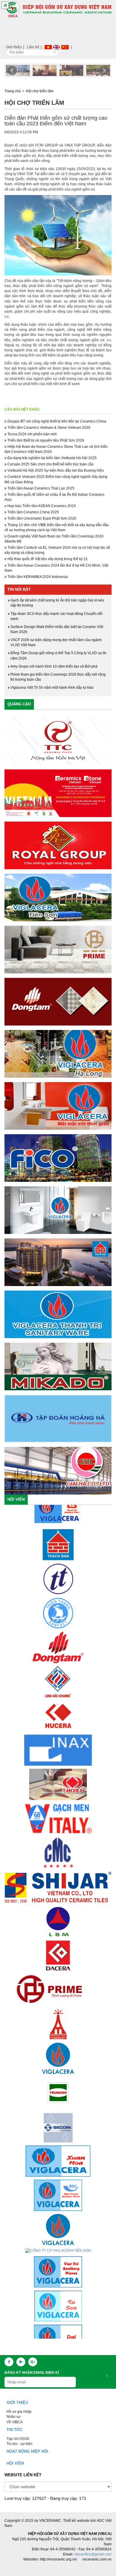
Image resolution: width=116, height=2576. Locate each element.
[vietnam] (48, 47)
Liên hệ (33, 47)
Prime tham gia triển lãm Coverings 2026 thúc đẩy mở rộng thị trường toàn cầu (58, 677)
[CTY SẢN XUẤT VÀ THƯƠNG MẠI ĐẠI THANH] (58, 2300)
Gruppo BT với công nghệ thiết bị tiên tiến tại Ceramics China (56, 421)
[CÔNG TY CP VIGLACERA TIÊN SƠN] (58, 2211)
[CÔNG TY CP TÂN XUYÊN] (58, 2335)
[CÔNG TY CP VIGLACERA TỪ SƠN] (58, 2266)
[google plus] (33, 2362)
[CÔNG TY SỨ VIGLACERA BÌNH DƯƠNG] (58, 2155)
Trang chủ (13, 91)
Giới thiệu (14, 47)
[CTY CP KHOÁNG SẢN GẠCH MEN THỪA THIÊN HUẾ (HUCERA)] (58, 1676)
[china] (65, 47)
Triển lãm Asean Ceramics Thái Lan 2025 (40, 488)
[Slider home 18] (45, 70)
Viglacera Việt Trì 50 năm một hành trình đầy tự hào (52, 688)
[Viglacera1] (58, 1210)
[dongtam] (58, 1002)
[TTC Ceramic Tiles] (58, 741)
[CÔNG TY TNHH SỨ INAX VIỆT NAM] (58, 1710)
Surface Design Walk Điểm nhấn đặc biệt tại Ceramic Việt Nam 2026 (57, 629)
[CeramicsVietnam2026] (58, 793)
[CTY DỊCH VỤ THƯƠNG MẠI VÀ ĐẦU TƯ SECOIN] (58, 2086)
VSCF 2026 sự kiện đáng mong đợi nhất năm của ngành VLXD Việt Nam (56, 642)
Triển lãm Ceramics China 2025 (33, 512)
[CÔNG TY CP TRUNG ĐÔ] (58, 2052)
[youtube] (21, 2362)
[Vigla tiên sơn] (58, 897)
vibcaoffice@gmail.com (93, 2554)
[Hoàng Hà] (58, 1419)
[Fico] (58, 1158)
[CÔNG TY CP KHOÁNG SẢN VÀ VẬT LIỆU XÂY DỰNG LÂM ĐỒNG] (58, 1881)
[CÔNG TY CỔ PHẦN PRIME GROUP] (58, 1949)
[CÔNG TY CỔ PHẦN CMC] (58, 1813)
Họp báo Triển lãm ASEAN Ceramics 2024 (41, 506)
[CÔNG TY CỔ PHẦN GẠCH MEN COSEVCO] (58, 1915)
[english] (57, 47)
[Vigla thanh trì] (58, 1314)
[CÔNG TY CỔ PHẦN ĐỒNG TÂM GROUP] (58, 1607)
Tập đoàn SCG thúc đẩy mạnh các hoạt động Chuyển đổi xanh (57, 616)
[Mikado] (58, 1366)
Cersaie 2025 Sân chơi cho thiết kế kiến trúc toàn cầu (50, 464)
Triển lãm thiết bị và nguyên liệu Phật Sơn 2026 (45, 440)
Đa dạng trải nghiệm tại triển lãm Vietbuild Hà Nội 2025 (52, 458)
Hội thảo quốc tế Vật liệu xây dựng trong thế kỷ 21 (47, 559)
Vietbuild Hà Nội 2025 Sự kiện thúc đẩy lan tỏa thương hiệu (55, 470)
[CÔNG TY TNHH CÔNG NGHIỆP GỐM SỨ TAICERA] (58, 1744)
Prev (12, 71)
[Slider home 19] (71, 70)
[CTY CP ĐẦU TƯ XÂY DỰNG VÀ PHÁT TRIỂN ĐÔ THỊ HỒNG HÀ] (58, 1984)
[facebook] (9, 2362)
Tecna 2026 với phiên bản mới (32, 434)
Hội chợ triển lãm (40, 91)
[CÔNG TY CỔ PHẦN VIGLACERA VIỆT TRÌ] (58, 2232)
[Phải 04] (58, 1262)
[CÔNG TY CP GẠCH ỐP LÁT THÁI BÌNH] (58, 1641)
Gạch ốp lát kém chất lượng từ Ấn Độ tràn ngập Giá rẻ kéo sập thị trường (57, 603)
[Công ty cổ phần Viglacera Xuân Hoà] (58, 2121)
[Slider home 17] (18, 70)
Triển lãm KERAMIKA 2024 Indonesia (37, 577)
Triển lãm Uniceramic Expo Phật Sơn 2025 (41, 518)
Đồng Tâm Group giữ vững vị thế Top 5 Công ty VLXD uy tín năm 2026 (58, 656)
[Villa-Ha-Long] (58, 1054)
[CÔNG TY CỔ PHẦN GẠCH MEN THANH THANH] (58, 1539)
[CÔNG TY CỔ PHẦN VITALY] (58, 1778)
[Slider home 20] (98, 70)
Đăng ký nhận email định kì (32, 2373)
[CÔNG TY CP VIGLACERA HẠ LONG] (58, 2189)
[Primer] (58, 950)
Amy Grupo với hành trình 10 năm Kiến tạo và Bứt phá (54, 666)
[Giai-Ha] (58, 1471)
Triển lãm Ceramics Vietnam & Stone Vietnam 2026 (48, 428)
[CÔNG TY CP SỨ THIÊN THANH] (58, 1573)
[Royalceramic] (58, 845)
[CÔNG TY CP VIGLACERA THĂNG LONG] (58, 2018)
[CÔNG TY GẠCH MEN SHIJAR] (58, 1847)
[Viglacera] (58, 1106)
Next (104, 71)
